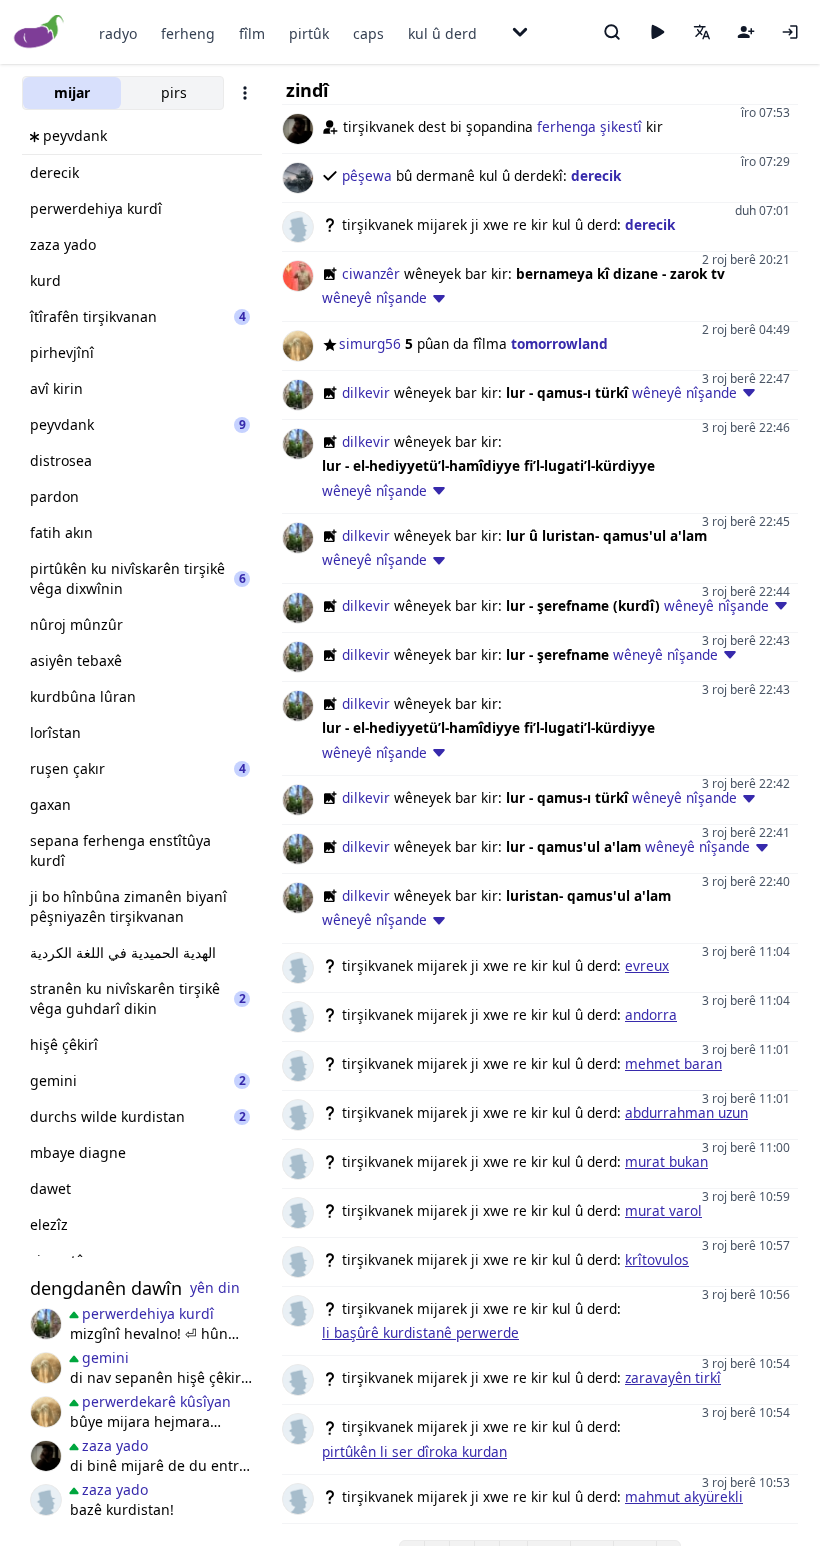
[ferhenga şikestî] (46, 1456)
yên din (215, 1287)
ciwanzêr (371, 273)
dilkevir (366, 392)
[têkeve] (790, 32)
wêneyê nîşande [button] (374, 297)
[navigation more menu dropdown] (520, 32)
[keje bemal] (46, 1500)
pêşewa (367, 175)
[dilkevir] (46, 1324)
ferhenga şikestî (589, 126)
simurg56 (370, 343)
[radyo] (657, 32)
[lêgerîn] (612, 32)
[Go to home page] (39, 32)
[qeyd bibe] (746, 32)
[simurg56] (46, 1368)
